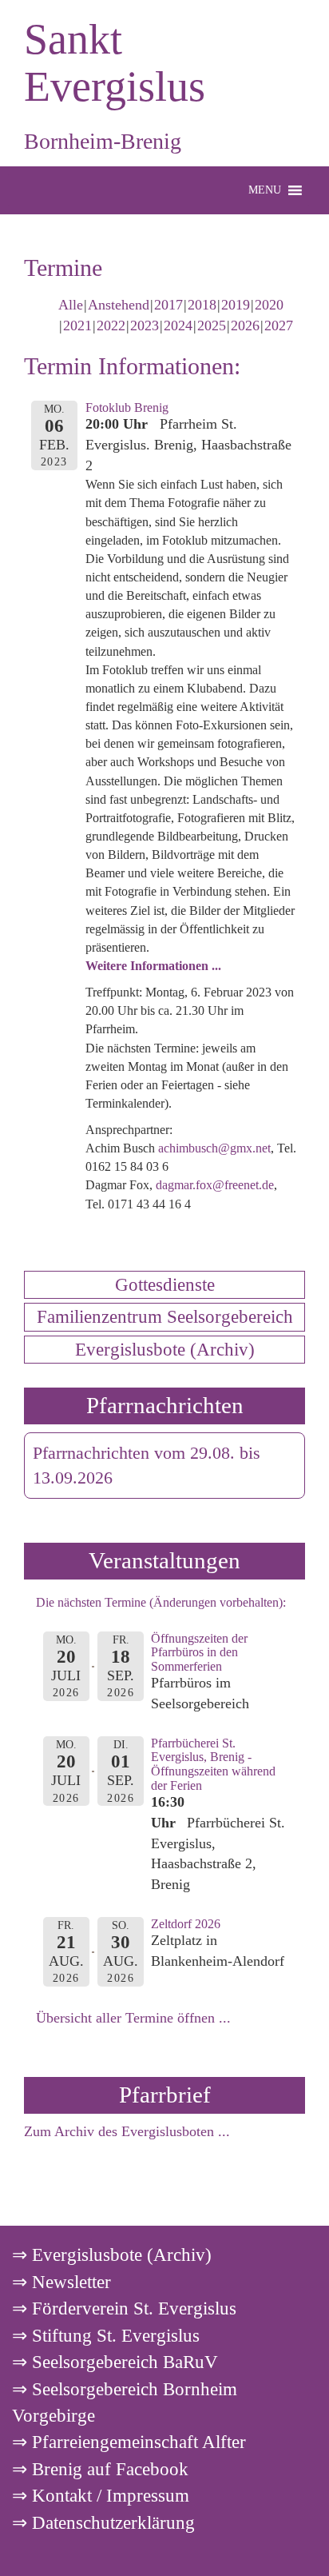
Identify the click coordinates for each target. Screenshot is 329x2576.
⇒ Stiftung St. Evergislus (106, 2335)
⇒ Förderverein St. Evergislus (124, 2308)
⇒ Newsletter (61, 2282)
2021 (77, 325)
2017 (168, 305)
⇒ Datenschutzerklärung (103, 2522)
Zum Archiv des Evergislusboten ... (127, 2131)
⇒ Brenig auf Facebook (100, 2469)
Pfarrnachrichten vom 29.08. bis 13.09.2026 (147, 1466)
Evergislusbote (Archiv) (165, 1349)
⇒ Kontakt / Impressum (101, 2495)
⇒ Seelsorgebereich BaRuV (115, 2362)
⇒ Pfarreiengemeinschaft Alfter (129, 2442)
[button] (265, 190)
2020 (269, 305)
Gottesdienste (165, 1284)
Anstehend (119, 305)
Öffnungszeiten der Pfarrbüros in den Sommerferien (199, 1652)
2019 (236, 305)
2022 (111, 325)
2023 (145, 325)
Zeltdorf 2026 (186, 1924)
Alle (71, 305)
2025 (212, 325)
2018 (202, 305)
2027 (279, 325)
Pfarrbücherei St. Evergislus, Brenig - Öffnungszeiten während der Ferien (213, 1764)
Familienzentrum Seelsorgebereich (165, 1316)
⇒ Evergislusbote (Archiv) (112, 2254)
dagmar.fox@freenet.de (215, 1185)
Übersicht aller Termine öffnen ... (133, 2018)
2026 (245, 325)
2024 (178, 325)
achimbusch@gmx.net (214, 1148)
